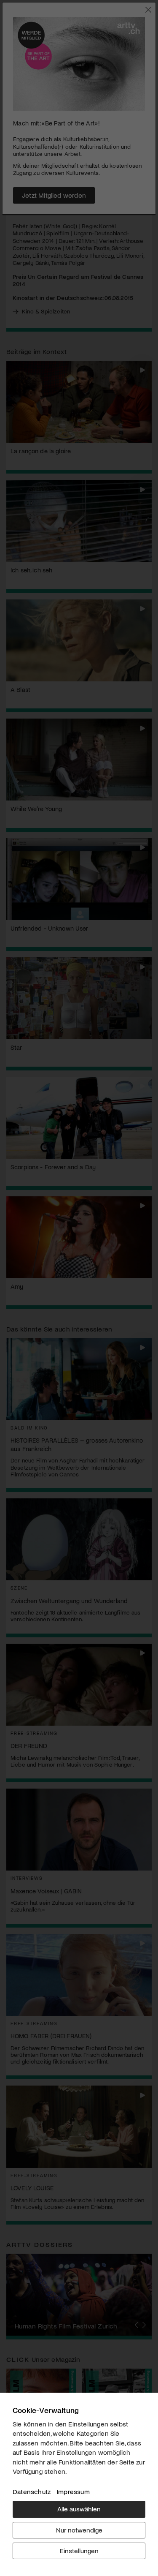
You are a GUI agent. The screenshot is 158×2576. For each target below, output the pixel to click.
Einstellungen (79, 2550)
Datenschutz (32, 2491)
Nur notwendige (79, 2530)
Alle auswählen (79, 2509)
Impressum (73, 2491)
